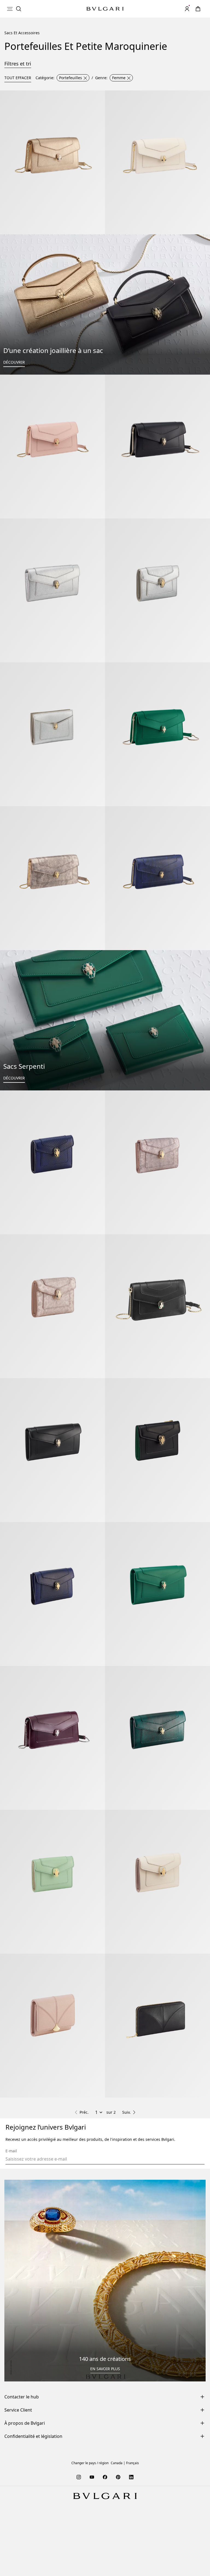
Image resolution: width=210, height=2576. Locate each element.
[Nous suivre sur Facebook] (105, 2477)
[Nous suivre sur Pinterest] (118, 2477)
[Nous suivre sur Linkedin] (131, 2477)
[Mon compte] (187, 9)
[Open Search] (19, 9)
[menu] (10, 9)
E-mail (11, 2151)
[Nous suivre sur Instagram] (79, 2477)
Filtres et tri (18, 64)
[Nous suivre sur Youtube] (92, 2477)
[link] (198, 9)
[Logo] (105, 9)
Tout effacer (18, 78)
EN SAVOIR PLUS (105, 2369)
